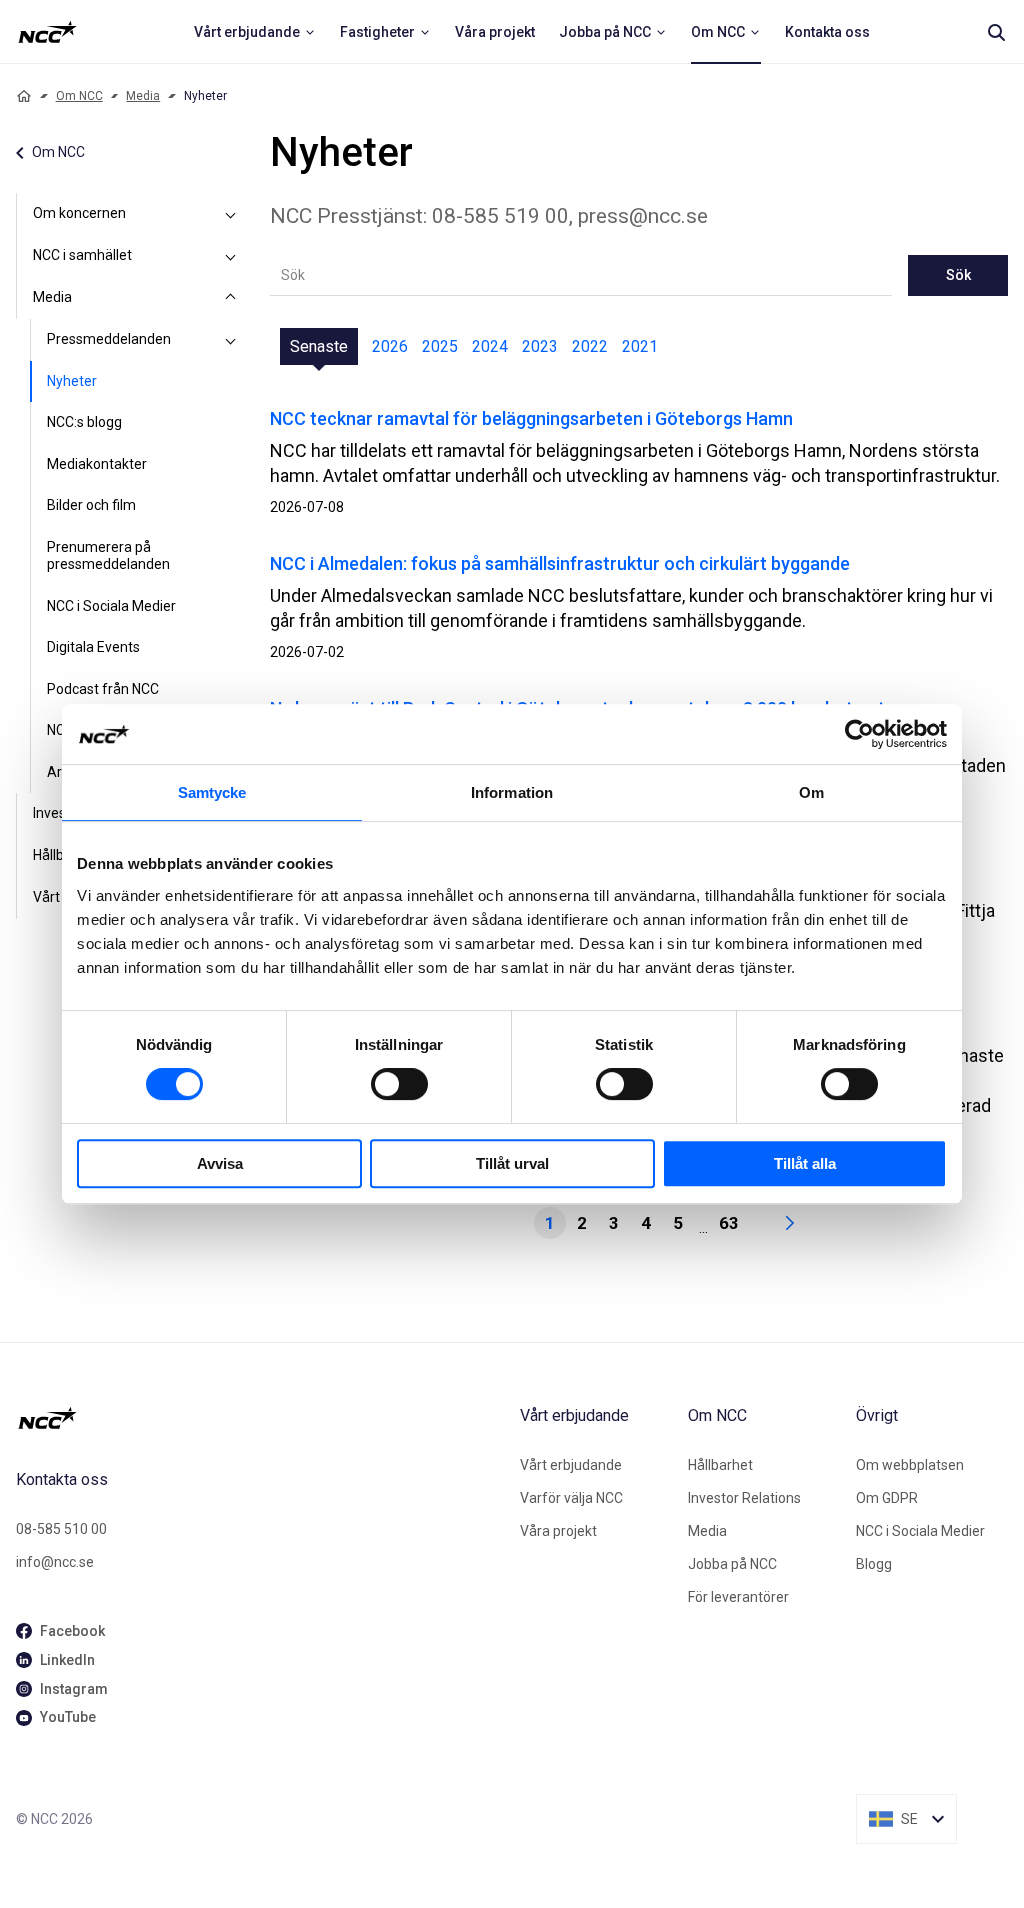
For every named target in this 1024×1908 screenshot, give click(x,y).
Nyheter (72, 381)
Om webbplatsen (910, 1465)
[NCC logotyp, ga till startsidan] (47, 32)
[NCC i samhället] (230, 256)
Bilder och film (91, 505)
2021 (640, 346)
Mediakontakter (97, 464)
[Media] (230, 298)
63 (729, 1223)
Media (143, 96)
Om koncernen (79, 213)
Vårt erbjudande (571, 1465)
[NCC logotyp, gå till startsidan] (260, 1418)
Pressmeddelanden (109, 339)
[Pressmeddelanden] (230, 340)
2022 (590, 346)
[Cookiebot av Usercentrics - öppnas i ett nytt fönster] (859, 734)
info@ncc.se (55, 1562)
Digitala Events (93, 647)
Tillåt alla (805, 1163)
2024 (490, 346)
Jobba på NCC (732, 1564)
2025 (440, 346)
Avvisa (220, 1163)
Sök (958, 275)
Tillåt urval (512, 1163)
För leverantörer (738, 1597)
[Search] (996, 32)
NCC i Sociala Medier (111, 606)
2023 (540, 346)
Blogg (874, 1564)
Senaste (319, 346)
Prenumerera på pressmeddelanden (108, 556)
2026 (390, 346)
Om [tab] (811, 792)
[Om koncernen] (230, 214)
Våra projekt (558, 1531)
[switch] (399, 1084)
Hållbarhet (720, 1465)
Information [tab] (512, 792)
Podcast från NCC (103, 689)
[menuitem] (255, 32)
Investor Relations (744, 1498)
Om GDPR (887, 1498)
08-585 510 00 (61, 1529)
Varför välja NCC (571, 1498)
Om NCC (79, 96)
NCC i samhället (82, 255)
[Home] (24, 96)
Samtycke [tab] (212, 792)
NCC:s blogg (84, 422)
